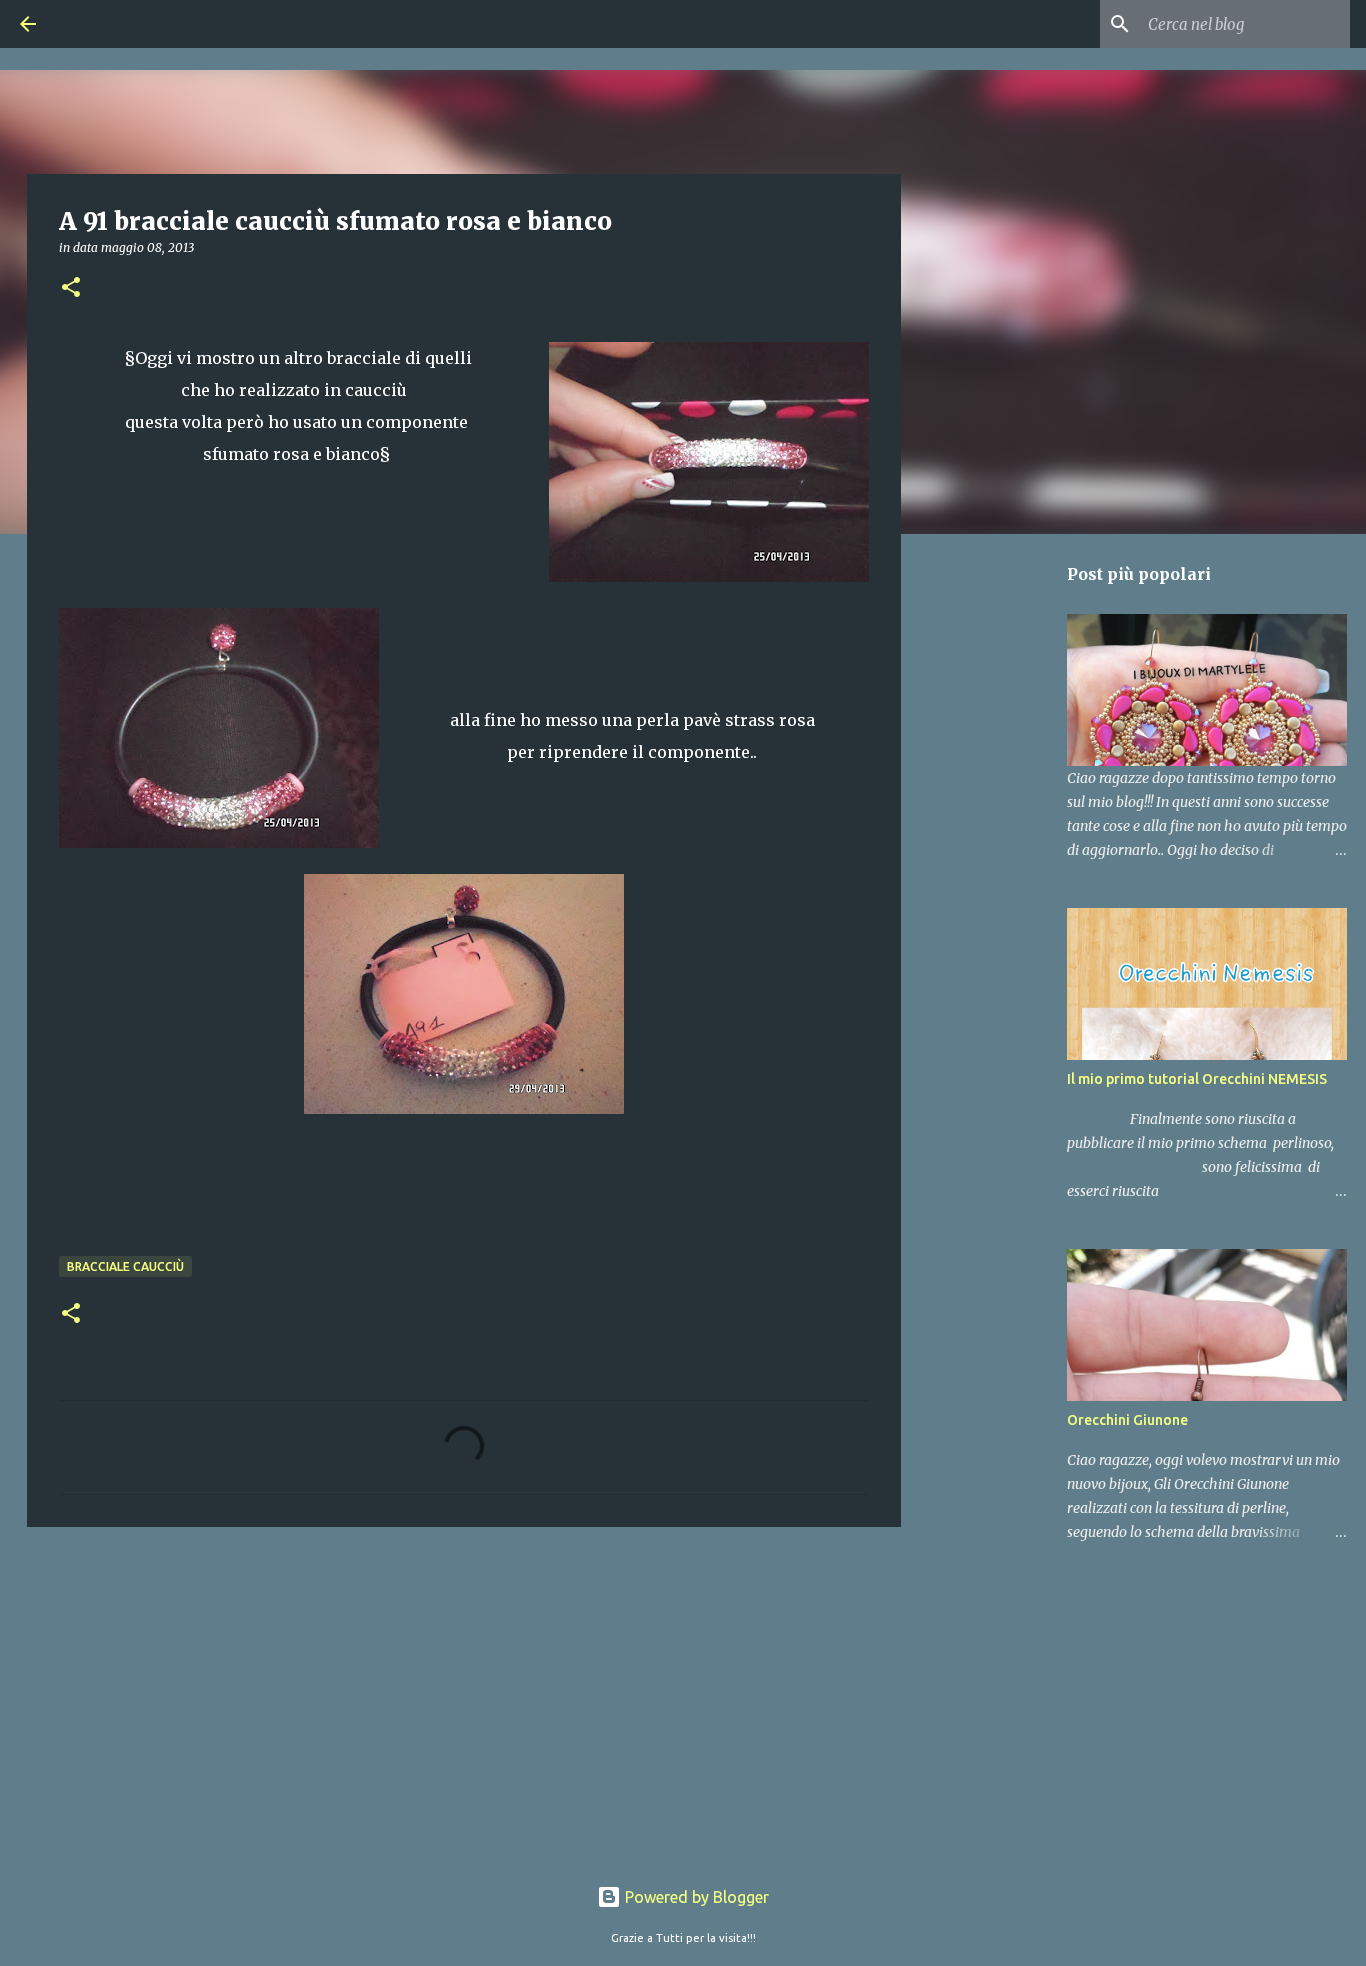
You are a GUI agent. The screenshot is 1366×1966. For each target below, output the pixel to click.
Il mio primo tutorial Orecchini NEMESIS (1197, 1079)
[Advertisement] (464, 1697)
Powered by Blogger (695, 1897)
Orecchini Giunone (1127, 1420)
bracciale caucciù (125, 1266)
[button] (71, 288)
